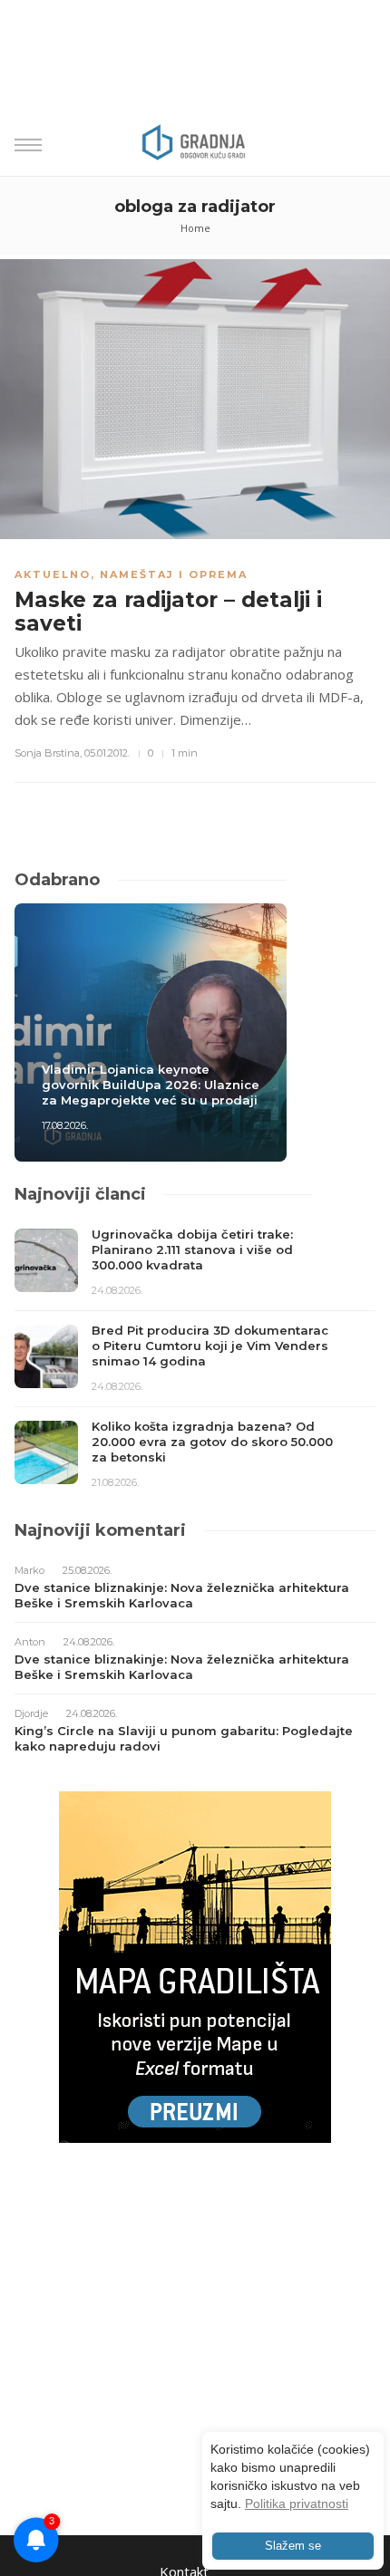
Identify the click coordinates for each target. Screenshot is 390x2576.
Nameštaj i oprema (174, 574)
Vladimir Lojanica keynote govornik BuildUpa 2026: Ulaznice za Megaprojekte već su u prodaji (151, 1085)
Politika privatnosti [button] (297, 2504)
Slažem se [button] (293, 2546)
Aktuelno (53, 574)
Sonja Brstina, (48, 753)
